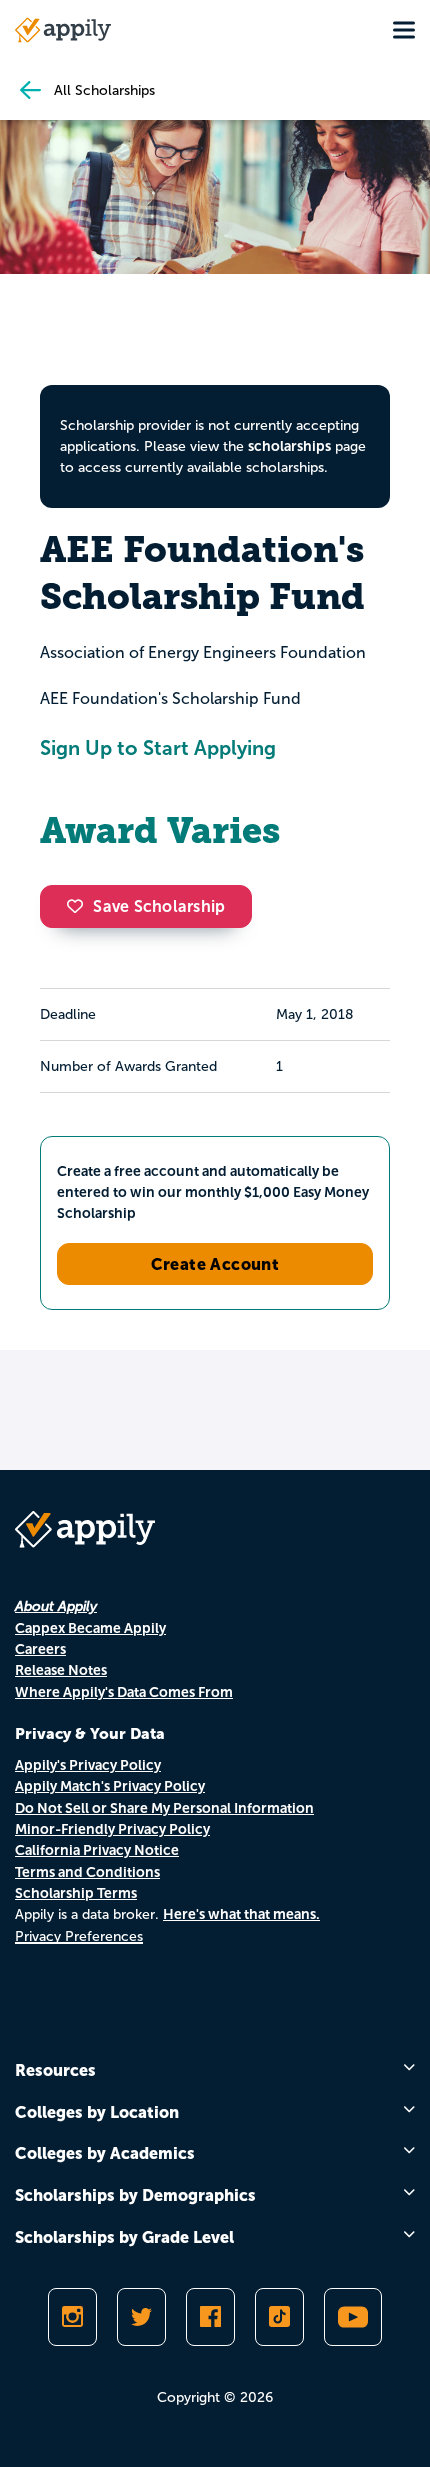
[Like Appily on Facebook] (210, 2317)
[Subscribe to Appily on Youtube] (353, 2317)
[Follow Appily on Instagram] (72, 2317)
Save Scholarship (159, 906)
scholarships (289, 446)
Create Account (215, 1264)
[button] (80, 906)
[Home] (63, 30)
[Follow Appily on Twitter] (141, 2317)
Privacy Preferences (79, 1936)
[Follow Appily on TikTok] (279, 2317)
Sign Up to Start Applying (158, 748)
